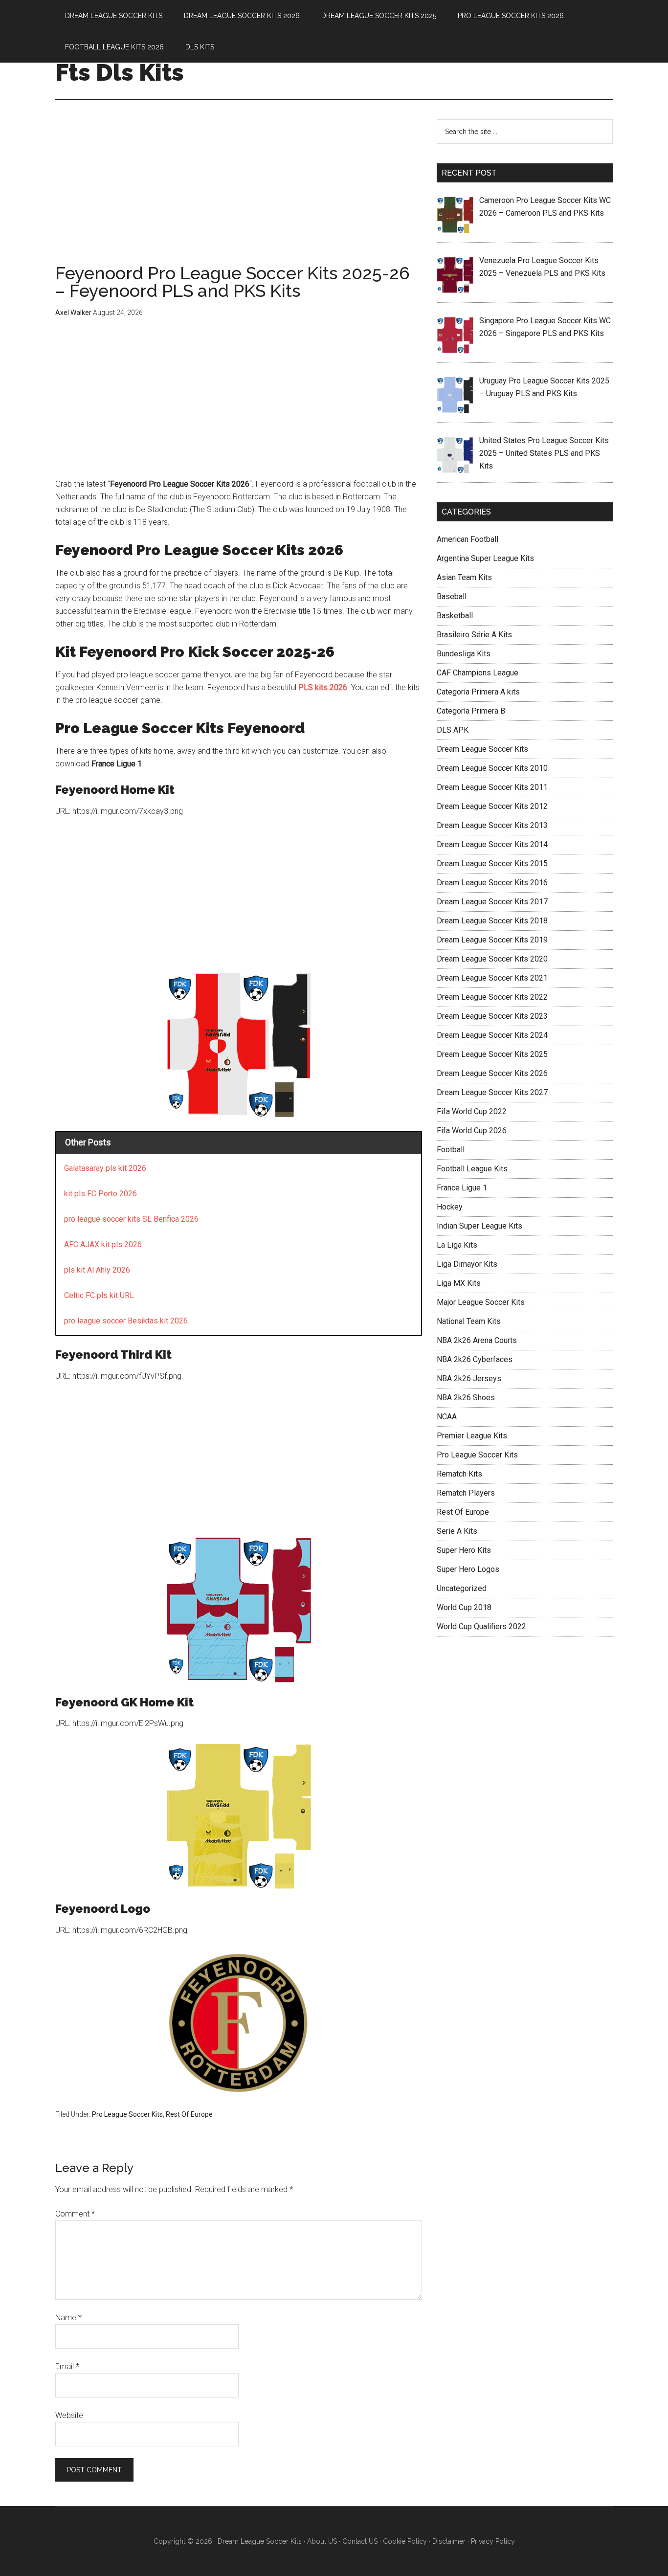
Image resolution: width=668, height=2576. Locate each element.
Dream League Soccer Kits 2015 (492, 863)
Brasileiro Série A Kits (474, 635)
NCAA (447, 1417)
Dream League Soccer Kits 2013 (492, 825)
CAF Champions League (478, 673)
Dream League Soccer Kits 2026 (492, 1073)
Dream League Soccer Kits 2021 (492, 978)
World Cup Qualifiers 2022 (481, 1626)
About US (322, 2541)
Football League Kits (472, 1169)
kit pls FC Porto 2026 (100, 1194)
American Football (468, 539)
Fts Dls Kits (120, 72)
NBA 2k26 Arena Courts (477, 1340)
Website (69, 2415)
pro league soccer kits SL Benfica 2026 (131, 1219)
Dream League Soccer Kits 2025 (492, 1054)
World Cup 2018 (464, 1607)
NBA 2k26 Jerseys (469, 1378)
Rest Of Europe (189, 2114)
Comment (75, 2214)
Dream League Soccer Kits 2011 (492, 787)
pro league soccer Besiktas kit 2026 (126, 1321)
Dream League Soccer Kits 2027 (492, 1092)
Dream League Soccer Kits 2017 (492, 902)
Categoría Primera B (471, 711)
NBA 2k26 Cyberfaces (475, 1359)
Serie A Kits (457, 1531)
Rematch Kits (459, 1474)
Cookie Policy (405, 2541)
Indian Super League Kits (479, 1226)
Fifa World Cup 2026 (472, 1131)
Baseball (452, 596)
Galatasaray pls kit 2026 (105, 1168)
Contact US (360, 2541)
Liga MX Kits (459, 1283)
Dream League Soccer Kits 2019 (492, 940)
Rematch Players (466, 1493)
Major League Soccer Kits (481, 1302)
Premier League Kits (472, 1436)
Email (67, 2366)
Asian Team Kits (464, 577)
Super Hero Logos (468, 1569)
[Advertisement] (239, 192)
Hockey (450, 1207)
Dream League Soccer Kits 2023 (492, 1016)
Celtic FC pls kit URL (99, 1295)
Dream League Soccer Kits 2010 (492, 768)
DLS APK (453, 730)
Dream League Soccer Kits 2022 (492, 997)
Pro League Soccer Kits (127, 2114)
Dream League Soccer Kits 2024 (492, 1035)
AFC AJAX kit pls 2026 (103, 1244)
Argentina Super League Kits (485, 558)
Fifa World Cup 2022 (472, 1111)
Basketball (455, 616)
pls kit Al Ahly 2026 (97, 1270)
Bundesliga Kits (464, 654)
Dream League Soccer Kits (482, 749)
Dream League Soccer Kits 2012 (492, 806)
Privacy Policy (493, 2541)
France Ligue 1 (462, 1188)
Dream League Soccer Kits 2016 (492, 883)
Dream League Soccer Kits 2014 (492, 844)
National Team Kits (469, 1321)
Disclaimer (449, 2541)
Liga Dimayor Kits (467, 1264)
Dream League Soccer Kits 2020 (492, 959)
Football (451, 1150)
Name (68, 2318)
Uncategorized (462, 1588)
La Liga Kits (457, 1245)
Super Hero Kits (464, 1550)
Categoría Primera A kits (478, 692)
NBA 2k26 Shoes (466, 1398)
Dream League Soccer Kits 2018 (492, 921)
